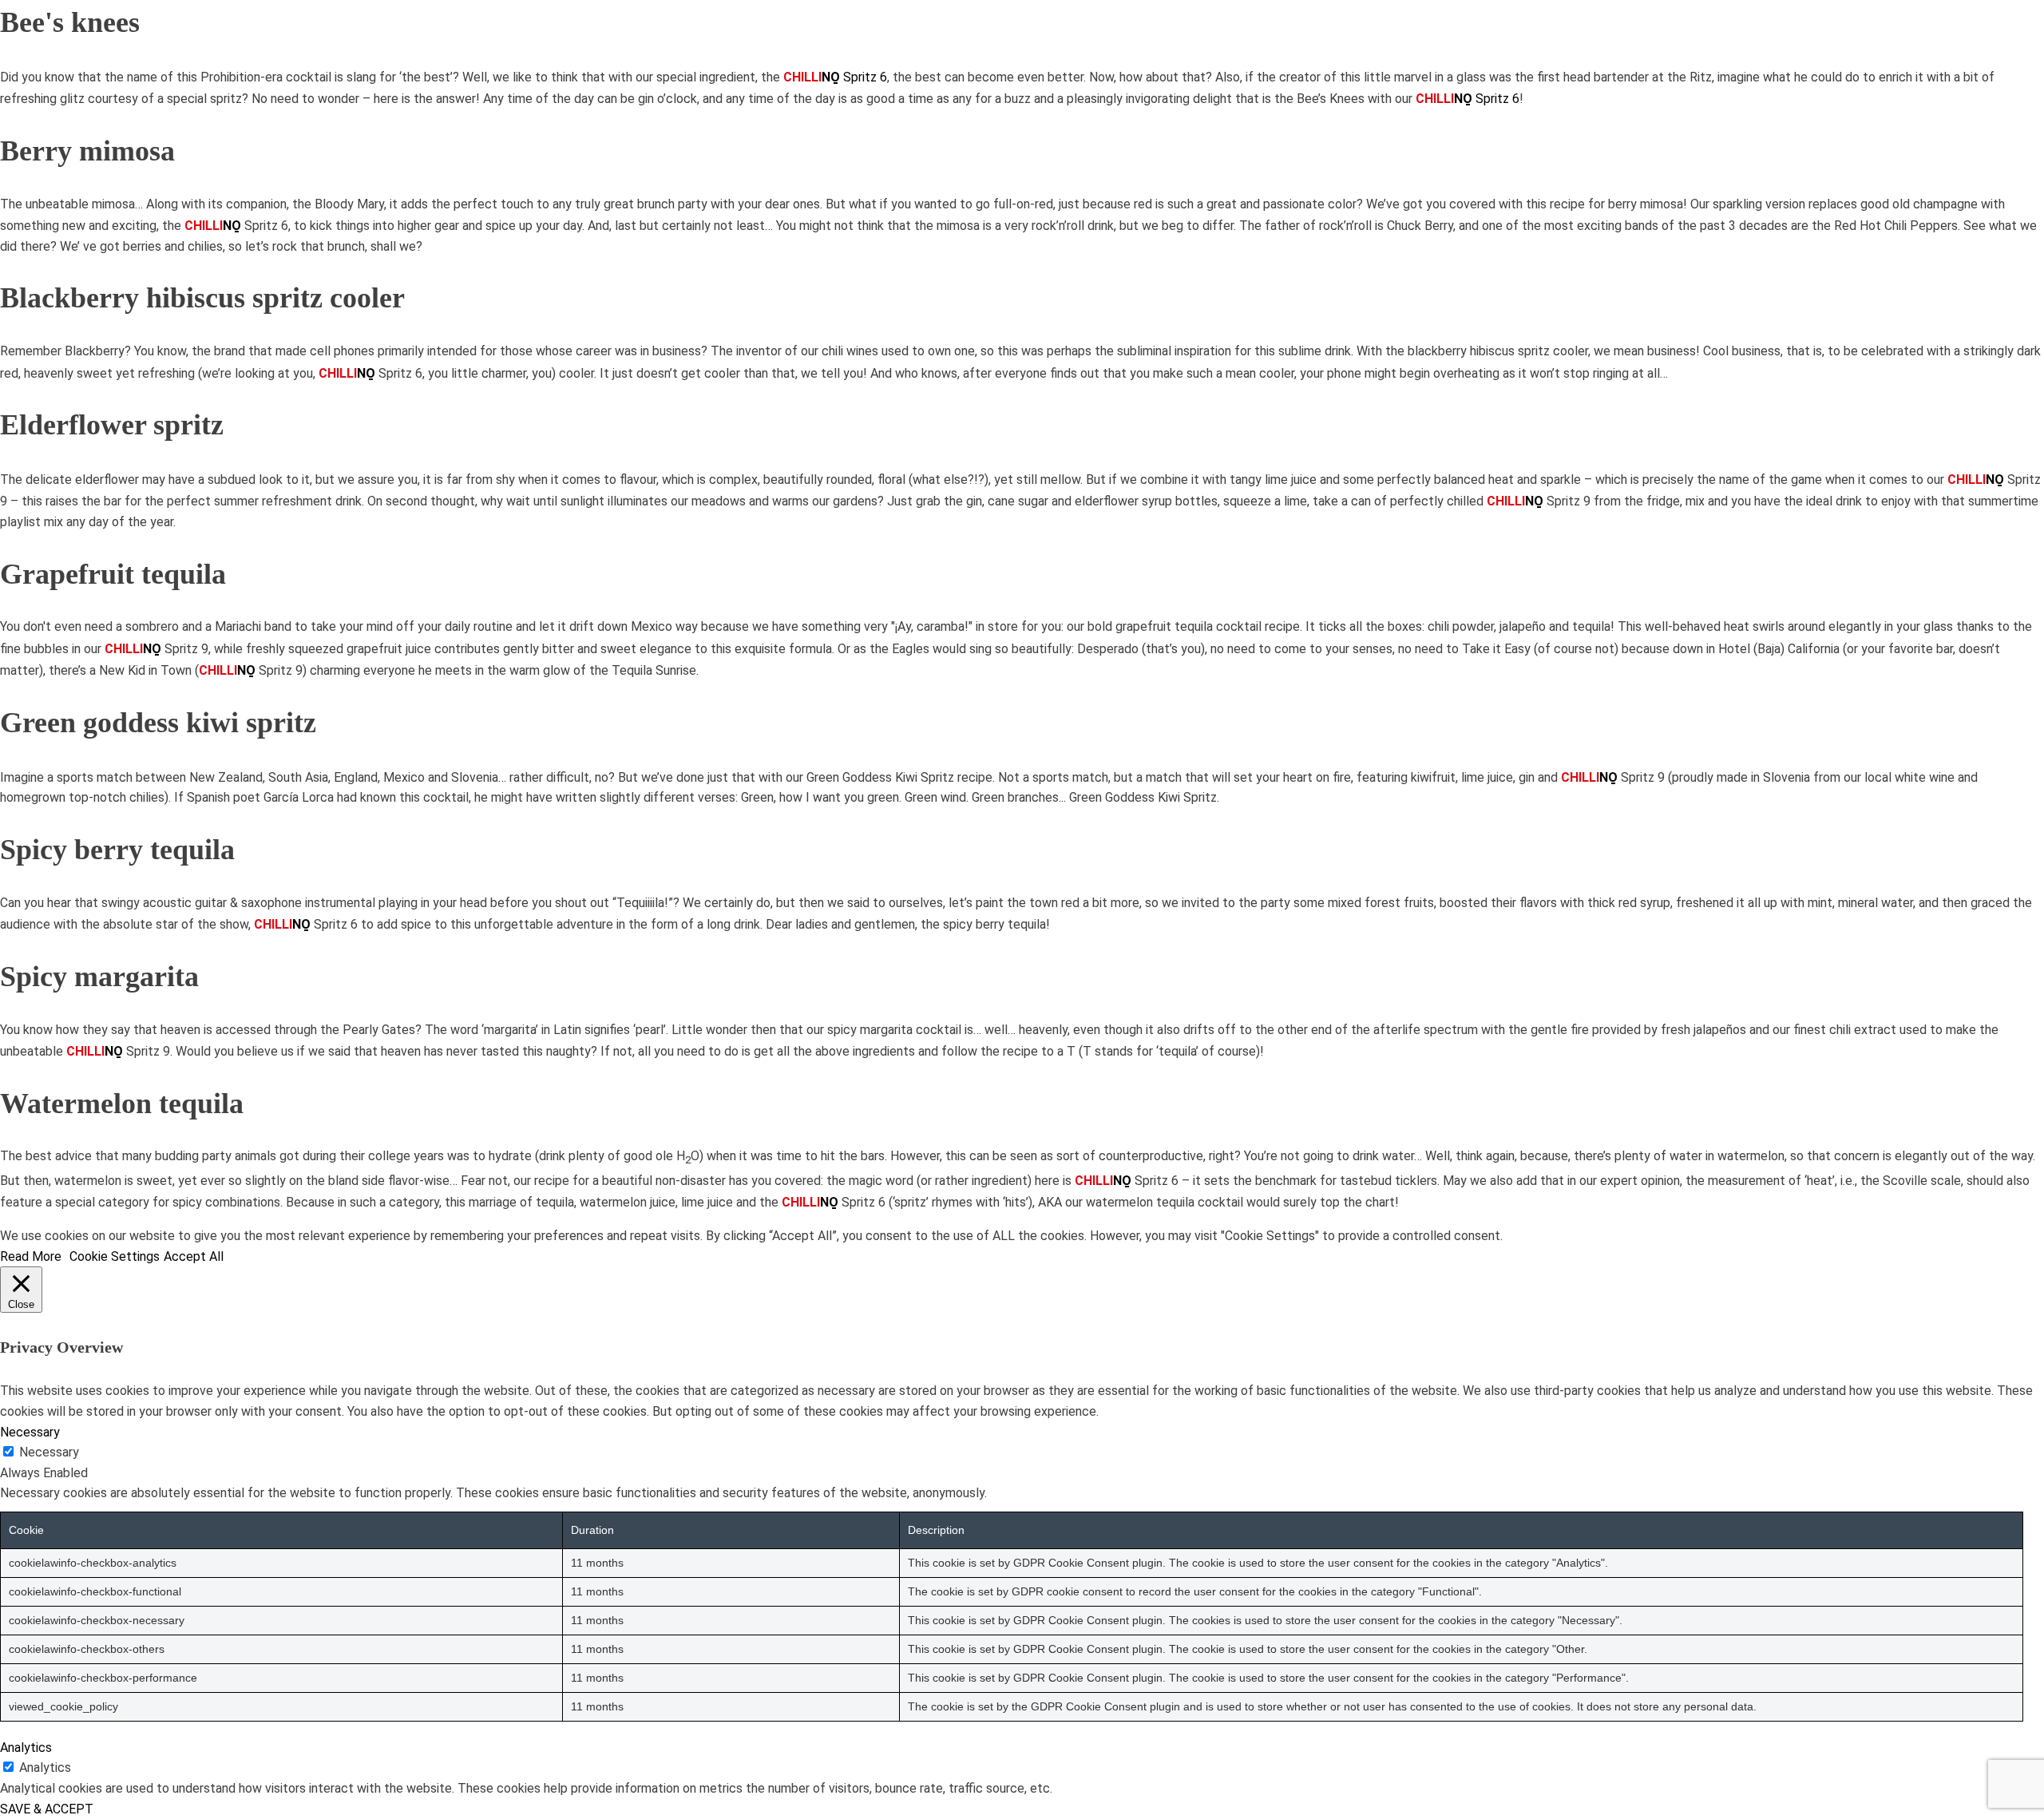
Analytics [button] (26, 1748)
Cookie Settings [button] (115, 1256)
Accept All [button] (194, 1256)
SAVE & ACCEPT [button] (47, 1809)
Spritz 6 (835, 77)
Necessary (49, 1452)
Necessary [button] (30, 1432)
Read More (31, 1256)
